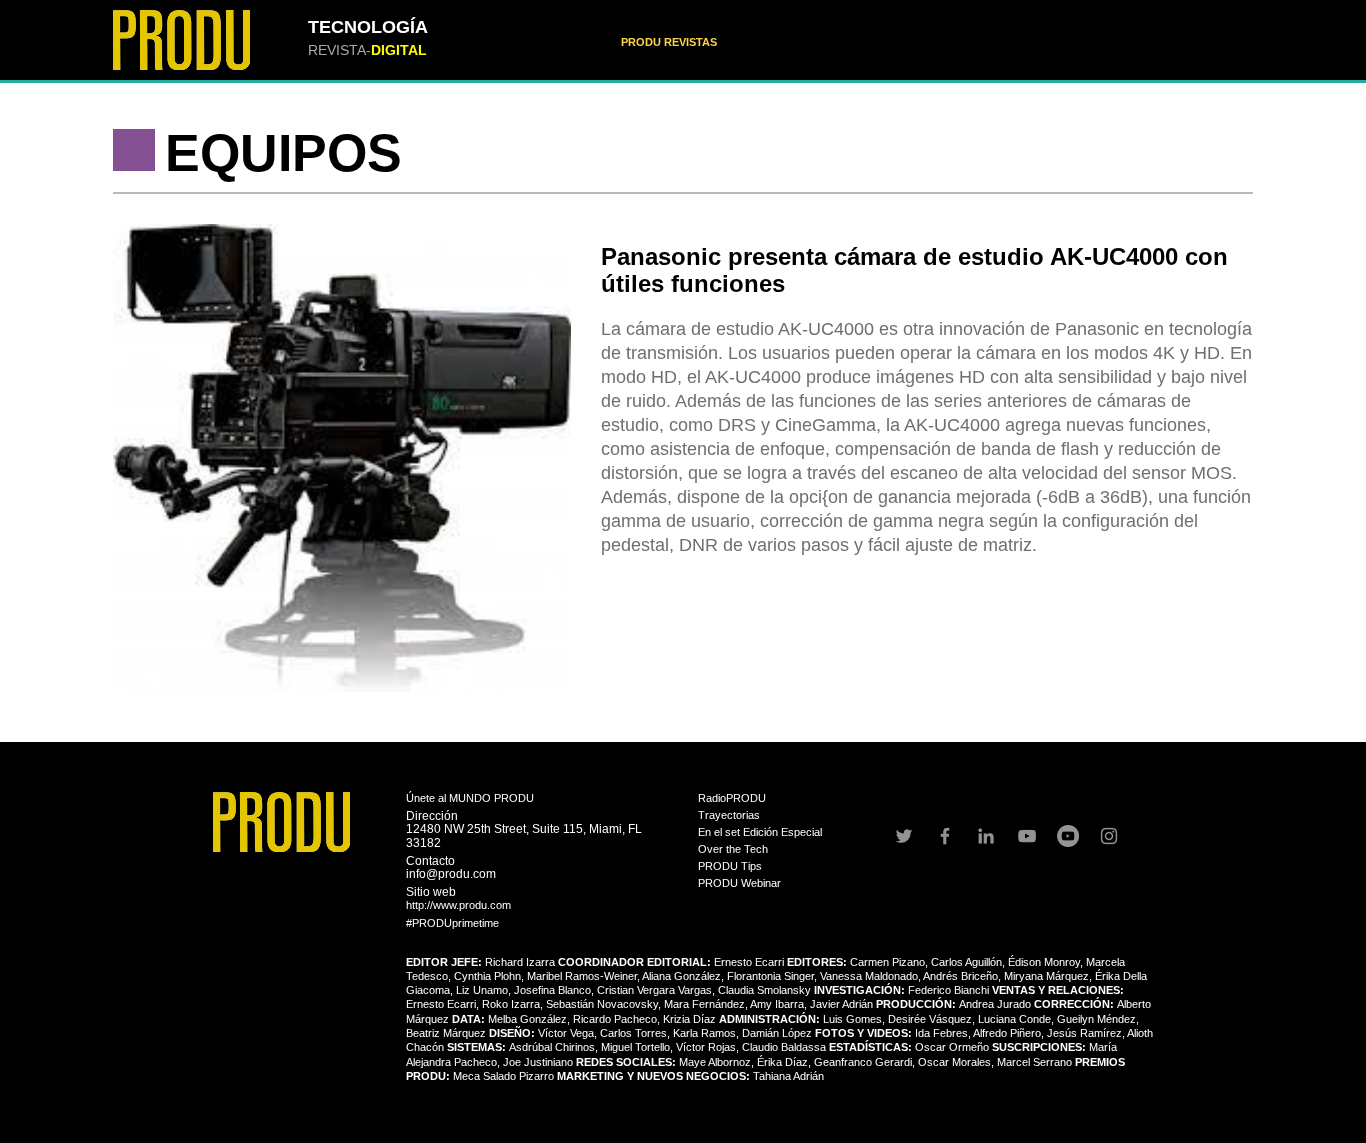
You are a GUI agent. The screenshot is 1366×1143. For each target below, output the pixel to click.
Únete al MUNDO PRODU (470, 798)
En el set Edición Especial (760, 832)
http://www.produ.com (458, 905)
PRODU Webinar (739, 883)
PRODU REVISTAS (669, 42)
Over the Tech (733, 849)
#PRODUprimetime (452, 923)
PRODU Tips (730, 866)
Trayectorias (729, 815)
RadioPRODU (732, 798)
